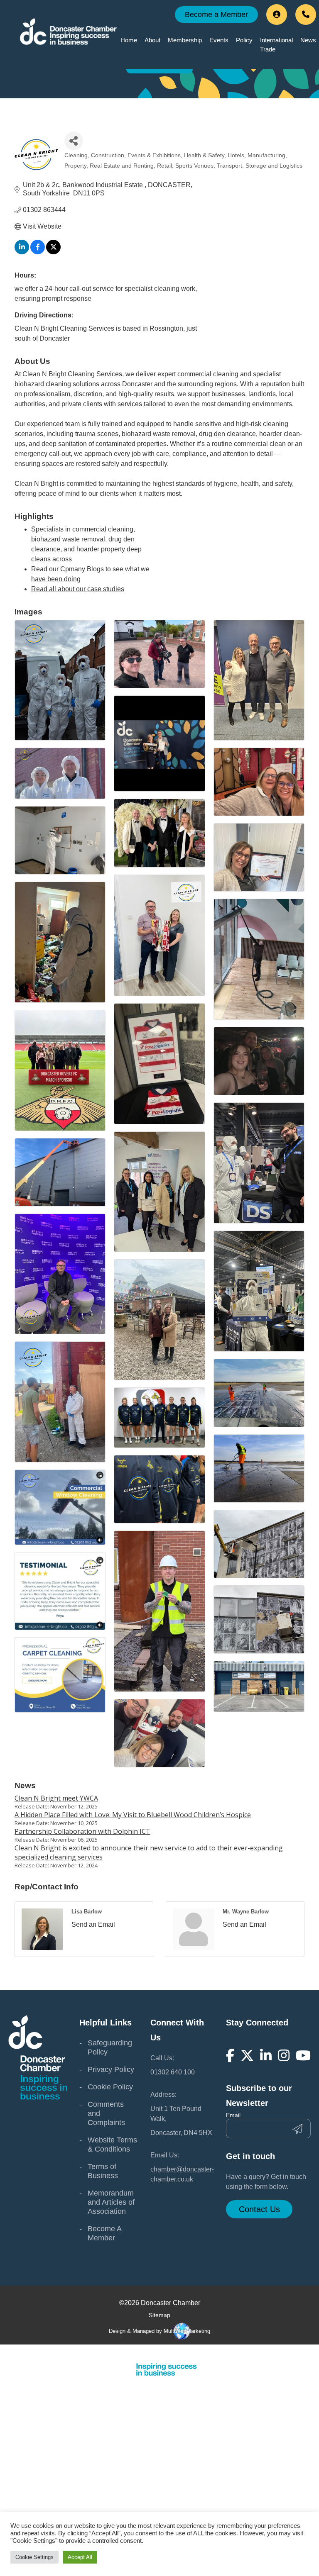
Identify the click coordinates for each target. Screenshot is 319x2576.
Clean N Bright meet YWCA (56, 1798)
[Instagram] (284, 2055)
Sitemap (159, 2315)
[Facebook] (230, 2055)
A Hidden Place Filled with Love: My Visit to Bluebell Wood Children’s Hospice (133, 1815)
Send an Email (93, 1924)
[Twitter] (247, 2055)
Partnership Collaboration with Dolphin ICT (82, 1831)
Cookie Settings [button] (34, 2557)
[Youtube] (303, 2055)
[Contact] (306, 15)
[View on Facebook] (38, 252)
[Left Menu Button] (314, 2352)
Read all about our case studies (78, 589)
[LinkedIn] (266, 2055)
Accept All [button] (80, 2557)
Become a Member (216, 15)
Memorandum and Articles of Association (111, 2202)
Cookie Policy (110, 2087)
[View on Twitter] (53, 252)
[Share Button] (74, 141)
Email (233, 2115)
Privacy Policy (111, 2069)
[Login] (277, 15)
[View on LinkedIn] (22, 252)
